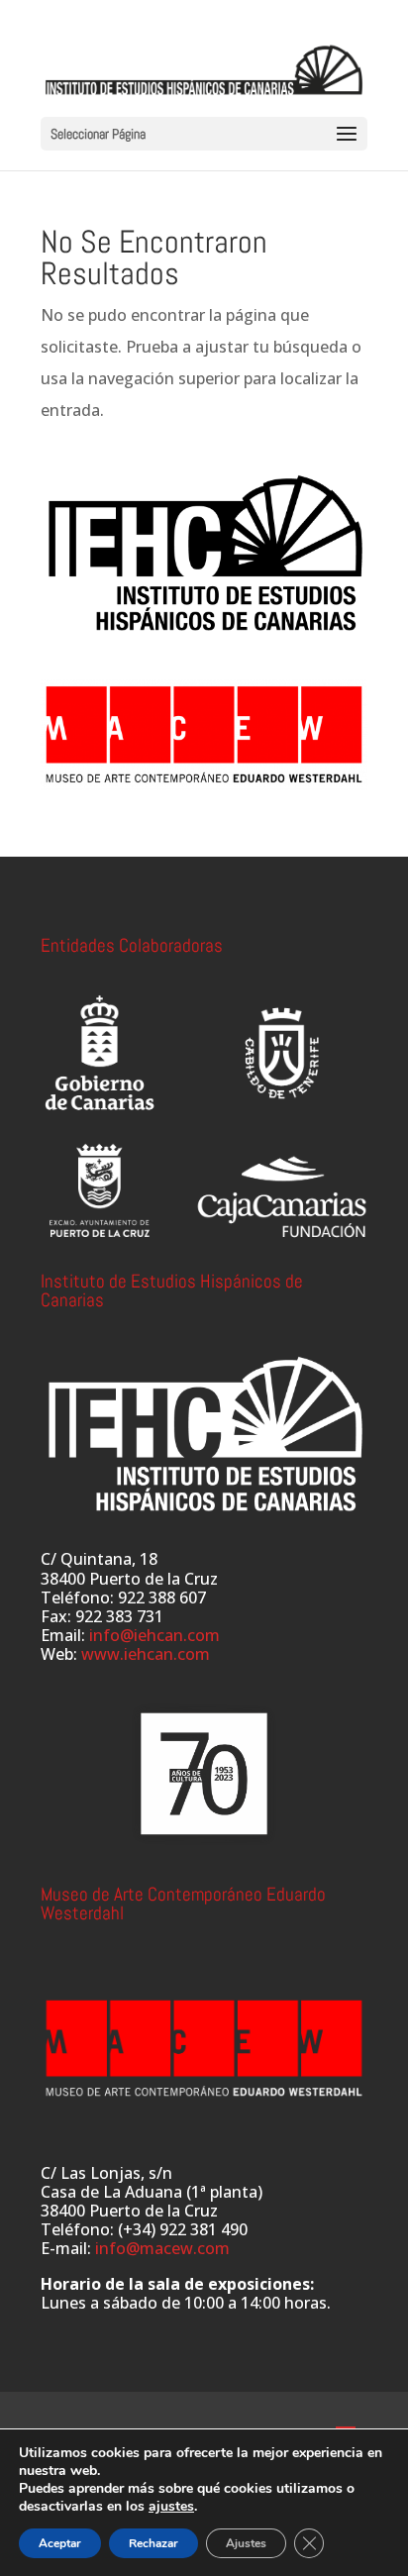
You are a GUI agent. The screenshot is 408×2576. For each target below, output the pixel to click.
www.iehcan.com (146, 1654)
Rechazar (153, 2543)
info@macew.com (162, 2248)
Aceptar (60, 2543)
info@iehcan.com (154, 1635)
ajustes (171, 2507)
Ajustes (246, 2543)
